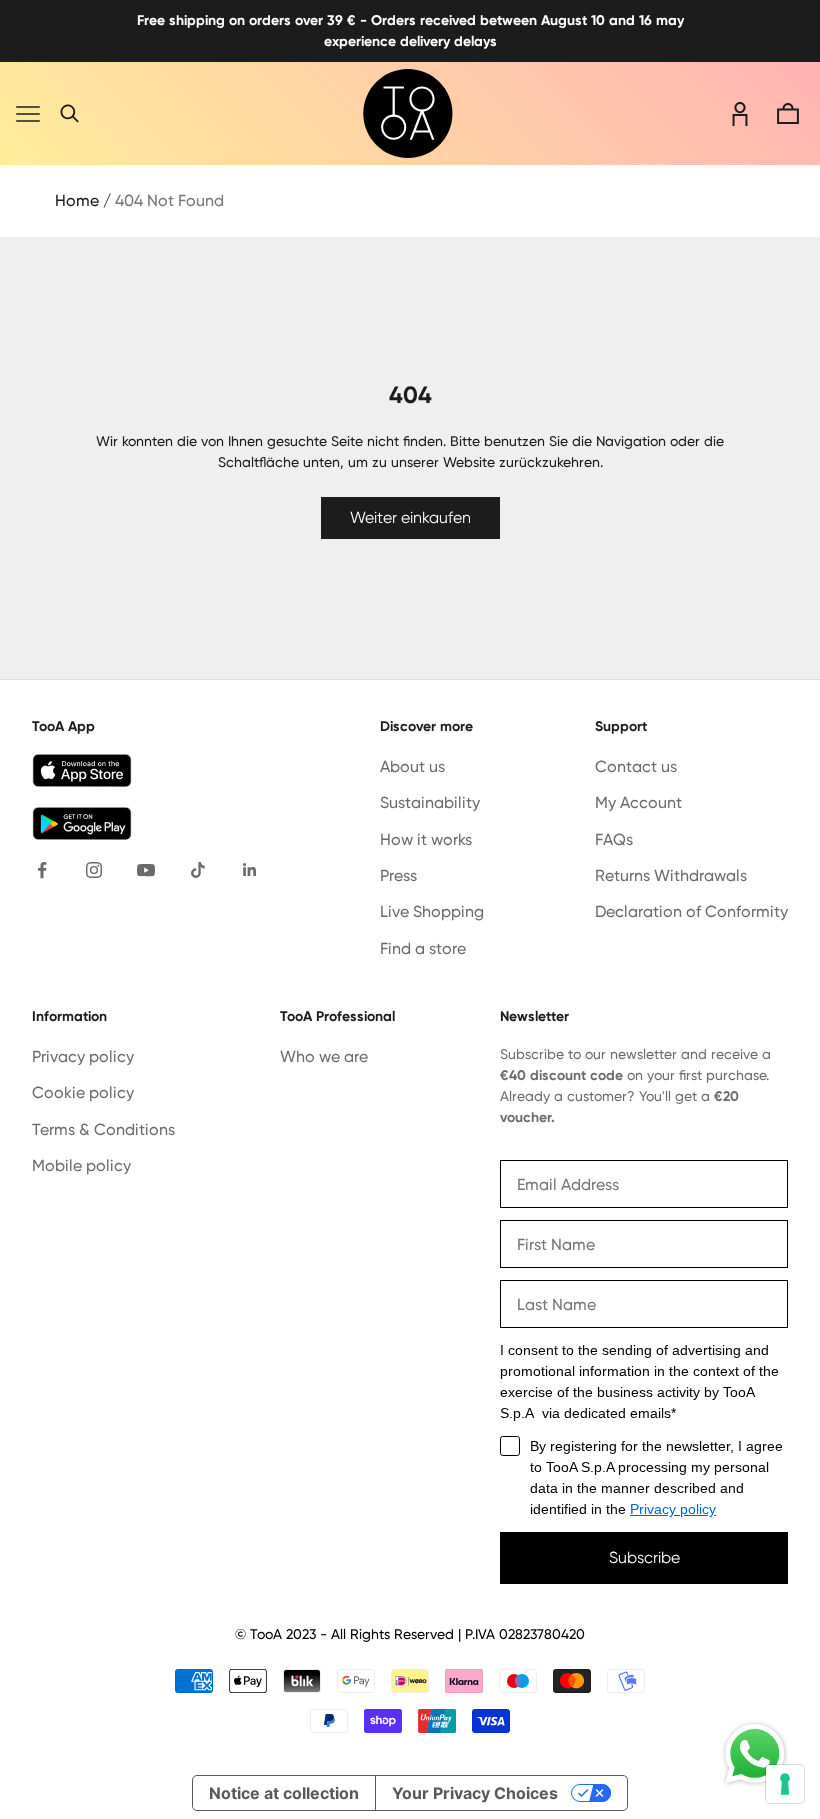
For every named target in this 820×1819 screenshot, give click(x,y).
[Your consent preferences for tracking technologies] (785, 1784)
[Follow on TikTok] (198, 870)
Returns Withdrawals (671, 875)
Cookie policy (83, 1092)
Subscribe (644, 1557)
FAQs (614, 839)
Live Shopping (432, 911)
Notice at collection (284, 1793)
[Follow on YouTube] (146, 870)
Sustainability (430, 802)
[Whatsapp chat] (755, 1754)
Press (398, 875)
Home (77, 200)
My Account (638, 802)
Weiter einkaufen (410, 517)
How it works (426, 839)
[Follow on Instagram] (94, 870)
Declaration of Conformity (691, 911)
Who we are (324, 1056)
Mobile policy (81, 1165)
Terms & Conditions (103, 1129)
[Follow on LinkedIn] (250, 870)
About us (412, 766)
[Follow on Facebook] (42, 870)
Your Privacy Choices (475, 1793)
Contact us (636, 766)
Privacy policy (83, 1056)
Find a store (423, 948)
